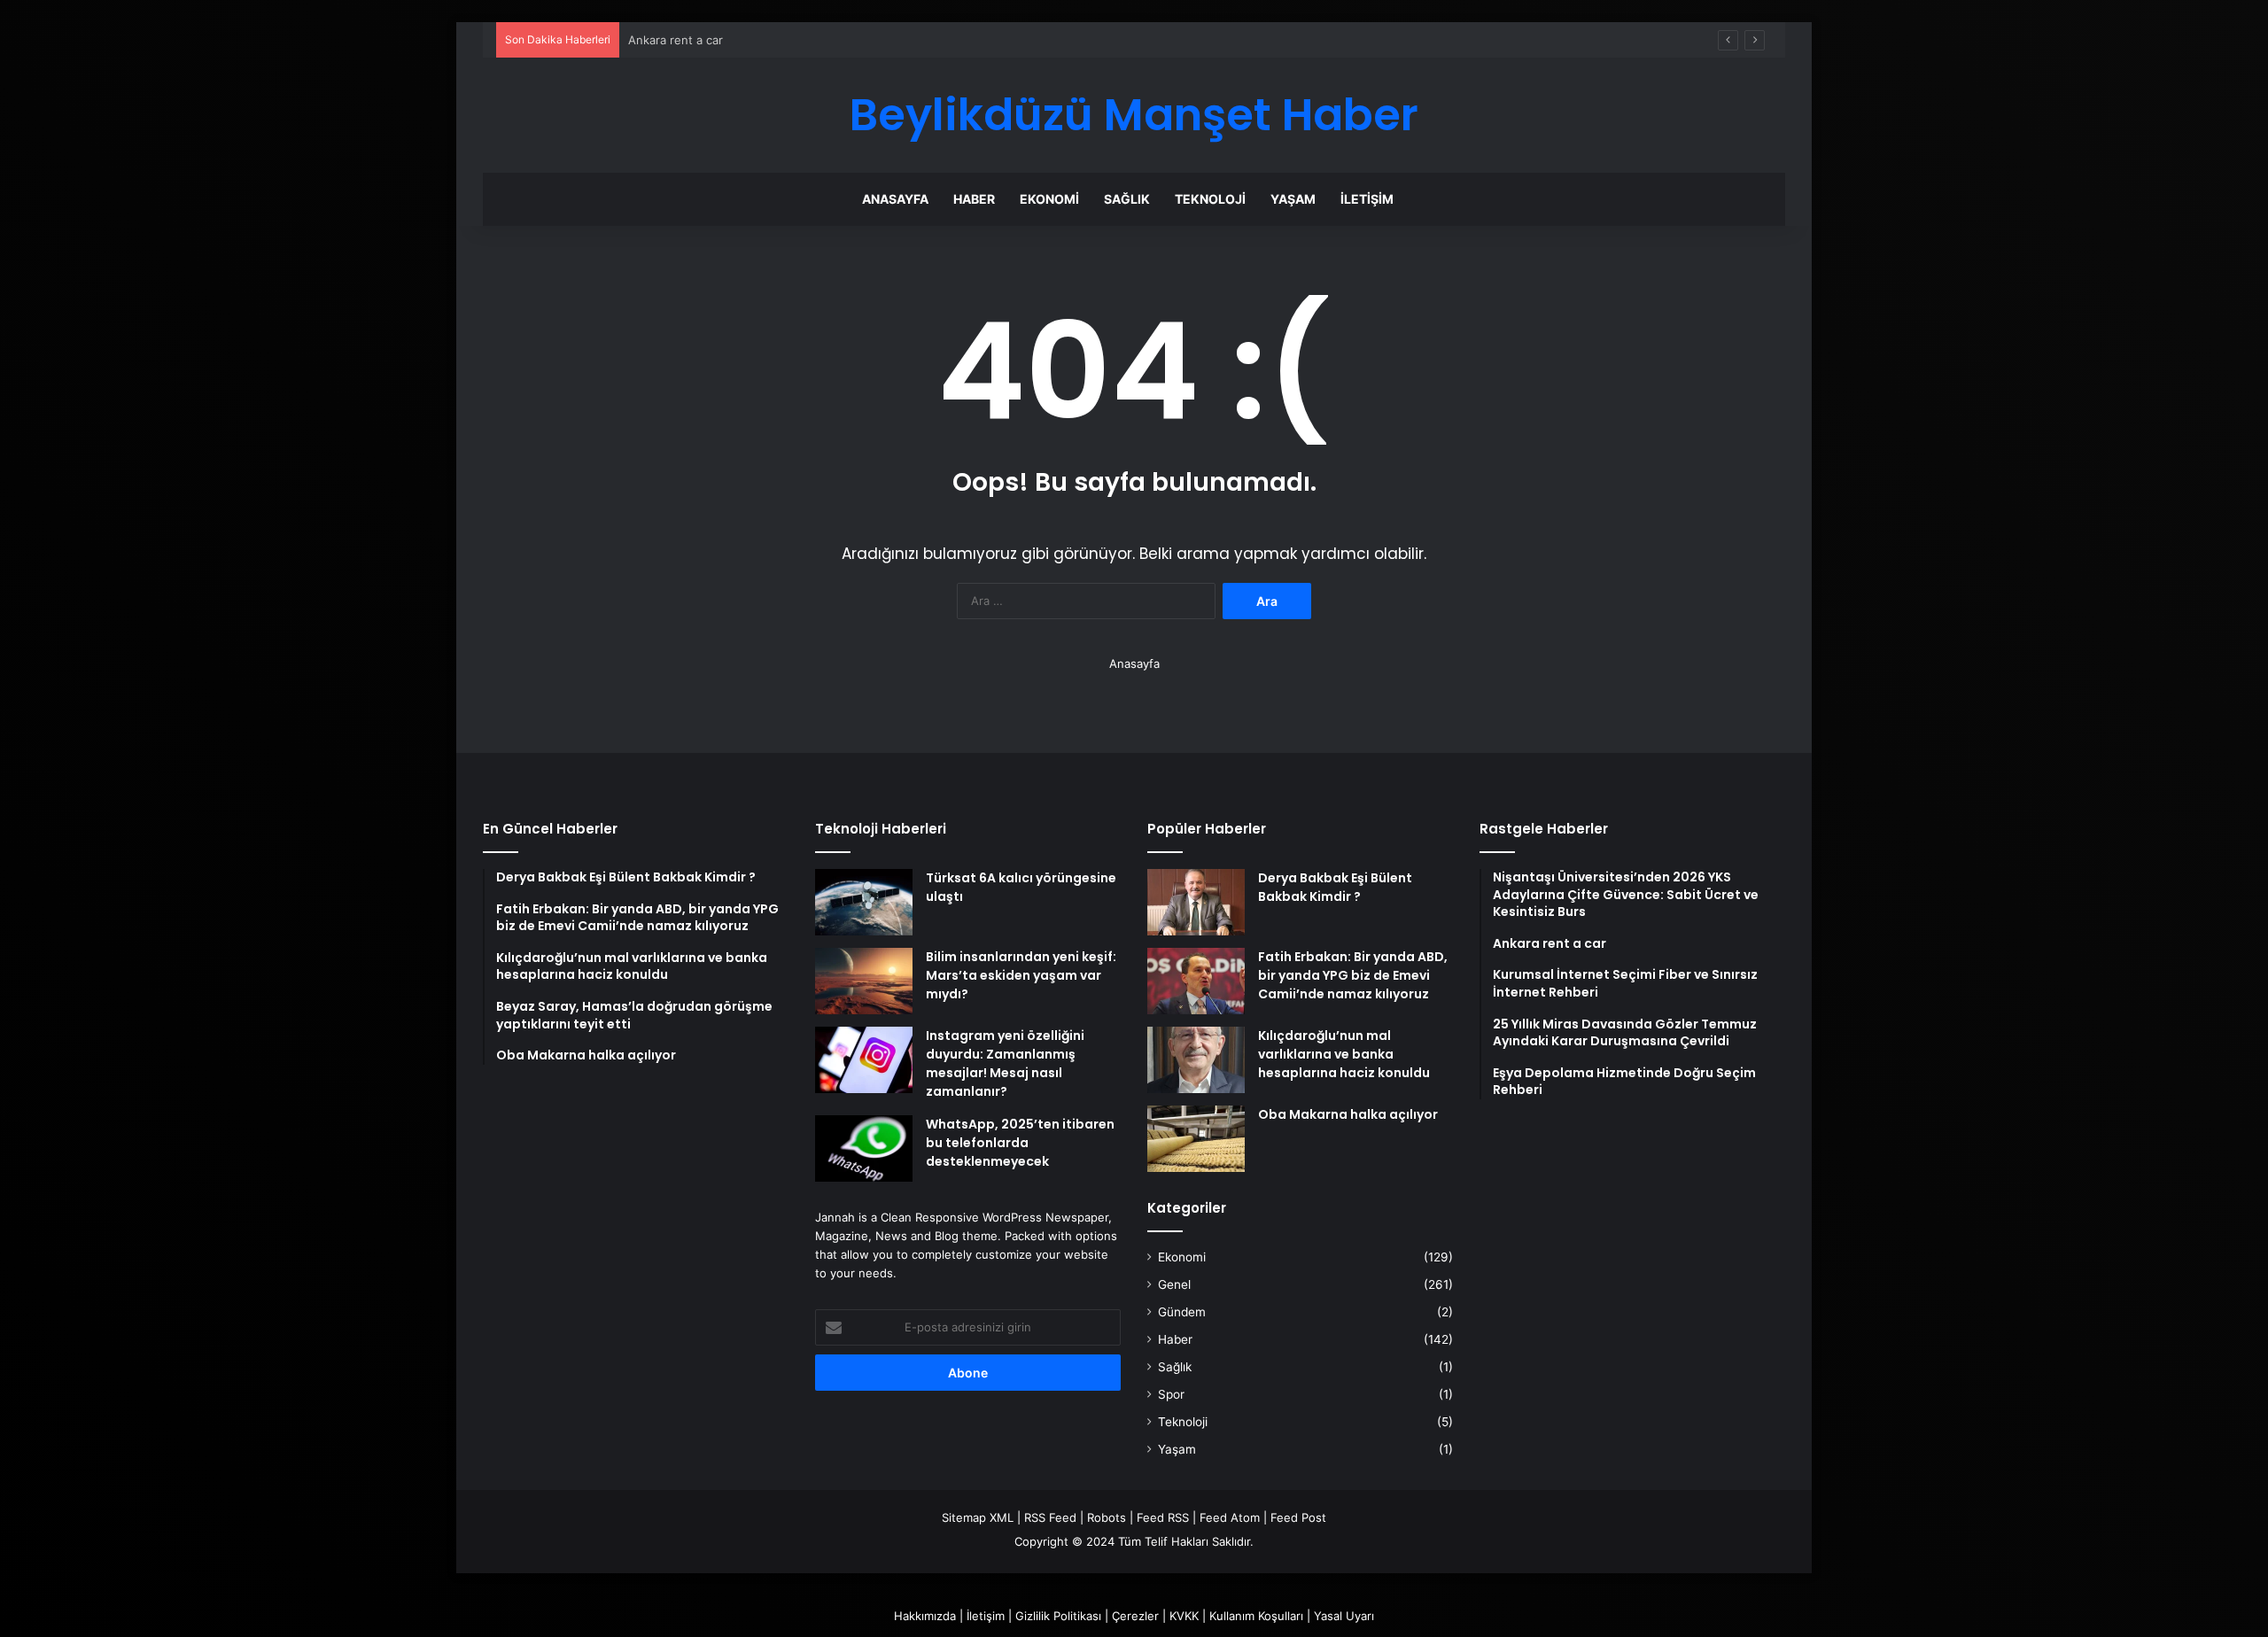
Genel (1174, 1284)
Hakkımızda (925, 1616)
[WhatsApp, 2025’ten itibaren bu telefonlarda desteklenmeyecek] (864, 1148)
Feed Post (1298, 1517)
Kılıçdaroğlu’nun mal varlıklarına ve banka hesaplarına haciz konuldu (1344, 1054)
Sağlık (1127, 199)
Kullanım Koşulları (1256, 1616)
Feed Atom (1230, 1517)
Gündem (1182, 1312)
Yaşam (1293, 199)
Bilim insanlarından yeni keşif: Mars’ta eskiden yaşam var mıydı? (1021, 975)
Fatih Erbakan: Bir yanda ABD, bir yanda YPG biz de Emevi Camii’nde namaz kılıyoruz (1353, 975)
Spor (1171, 1394)
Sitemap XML (978, 1517)
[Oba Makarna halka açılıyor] (1196, 1139)
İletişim (1367, 199)
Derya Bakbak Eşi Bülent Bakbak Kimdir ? (1335, 887)
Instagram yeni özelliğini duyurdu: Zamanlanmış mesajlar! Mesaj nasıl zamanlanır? (1005, 1063)
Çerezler (1135, 1616)
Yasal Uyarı (1344, 1616)
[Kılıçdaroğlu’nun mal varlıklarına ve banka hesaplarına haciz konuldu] (1196, 1060)
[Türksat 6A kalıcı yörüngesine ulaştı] (864, 902)
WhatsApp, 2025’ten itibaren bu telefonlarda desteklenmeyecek (1020, 1143)
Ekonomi (1049, 199)
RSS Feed (1050, 1517)
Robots (1107, 1517)
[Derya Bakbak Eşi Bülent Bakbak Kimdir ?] (1196, 902)
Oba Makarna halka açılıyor (1348, 1114)
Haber (974, 199)
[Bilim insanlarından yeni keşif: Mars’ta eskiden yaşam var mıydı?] (864, 981)
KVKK (1184, 1616)
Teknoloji (1210, 199)
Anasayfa (895, 199)
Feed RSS (1163, 1517)
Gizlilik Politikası (1058, 1616)
